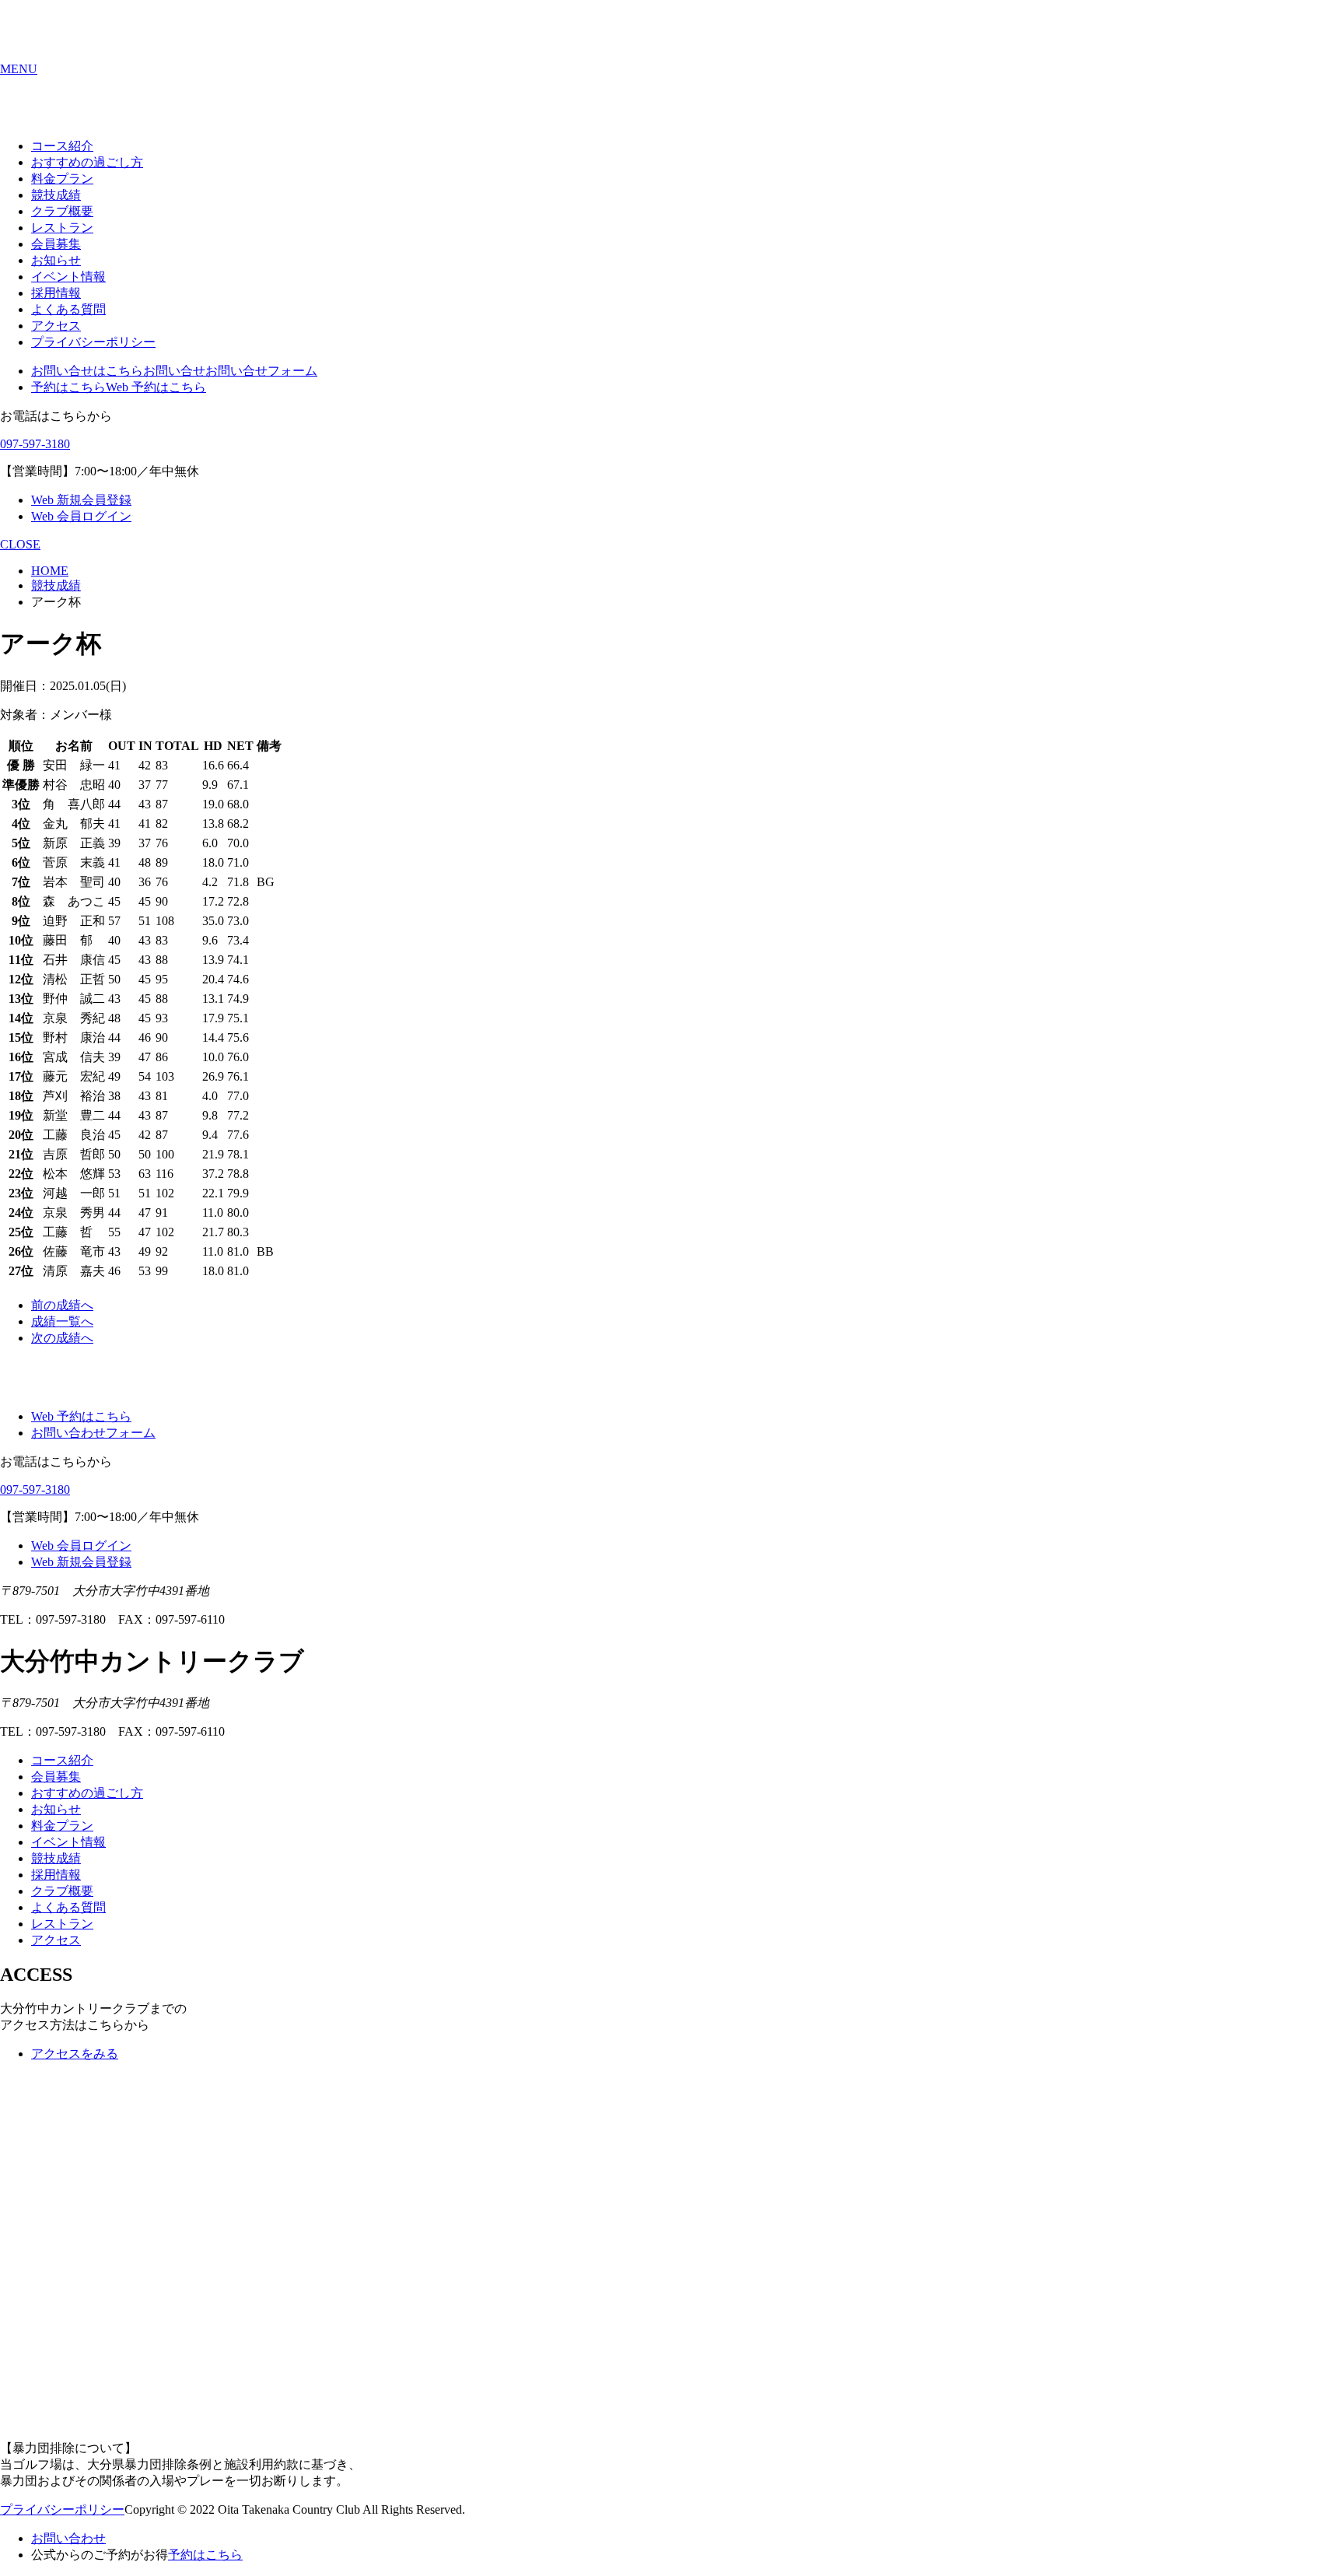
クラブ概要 (62, 211)
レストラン (62, 228)
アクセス (56, 326)
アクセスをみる (75, 2054)
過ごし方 (87, 162)
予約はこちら (68, 387)
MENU (19, 69)
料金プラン (62, 179)
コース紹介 (62, 146)
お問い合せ (174, 371)
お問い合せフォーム (261, 371)
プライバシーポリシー (93, 342)
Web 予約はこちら (156, 387)
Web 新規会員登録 (81, 500)
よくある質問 (68, 309)
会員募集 (56, 244)
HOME (50, 571)
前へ (62, 1305)
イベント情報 (68, 277)
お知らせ (56, 260)
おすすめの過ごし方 (87, 1793)
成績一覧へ (62, 1321)
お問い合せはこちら (87, 371)
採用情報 (56, 293)
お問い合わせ (68, 2538)
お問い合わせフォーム (93, 1433)
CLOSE (20, 544)
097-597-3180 (35, 444)
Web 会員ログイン (81, 516)
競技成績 (56, 195)
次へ (62, 1338)
